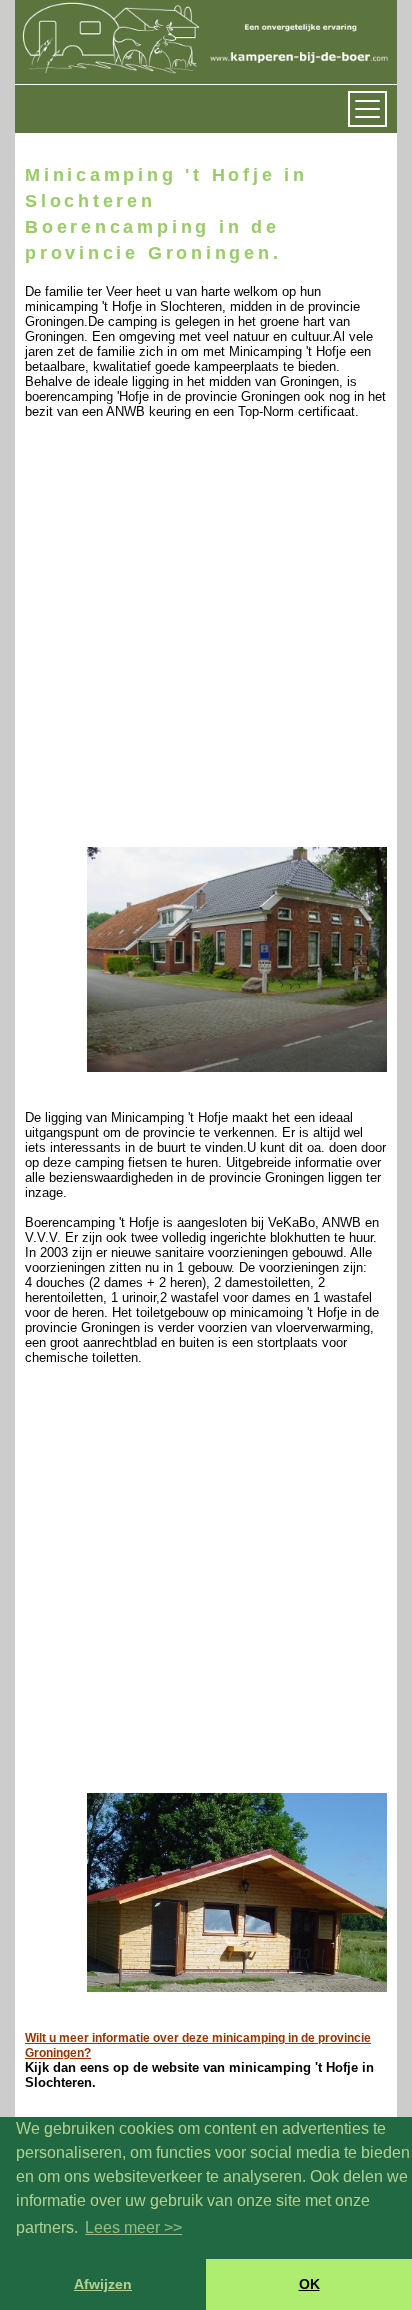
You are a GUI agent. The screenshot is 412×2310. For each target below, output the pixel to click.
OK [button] (309, 2284)
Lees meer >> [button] (133, 2227)
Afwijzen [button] (103, 2284)
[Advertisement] (206, 638)
